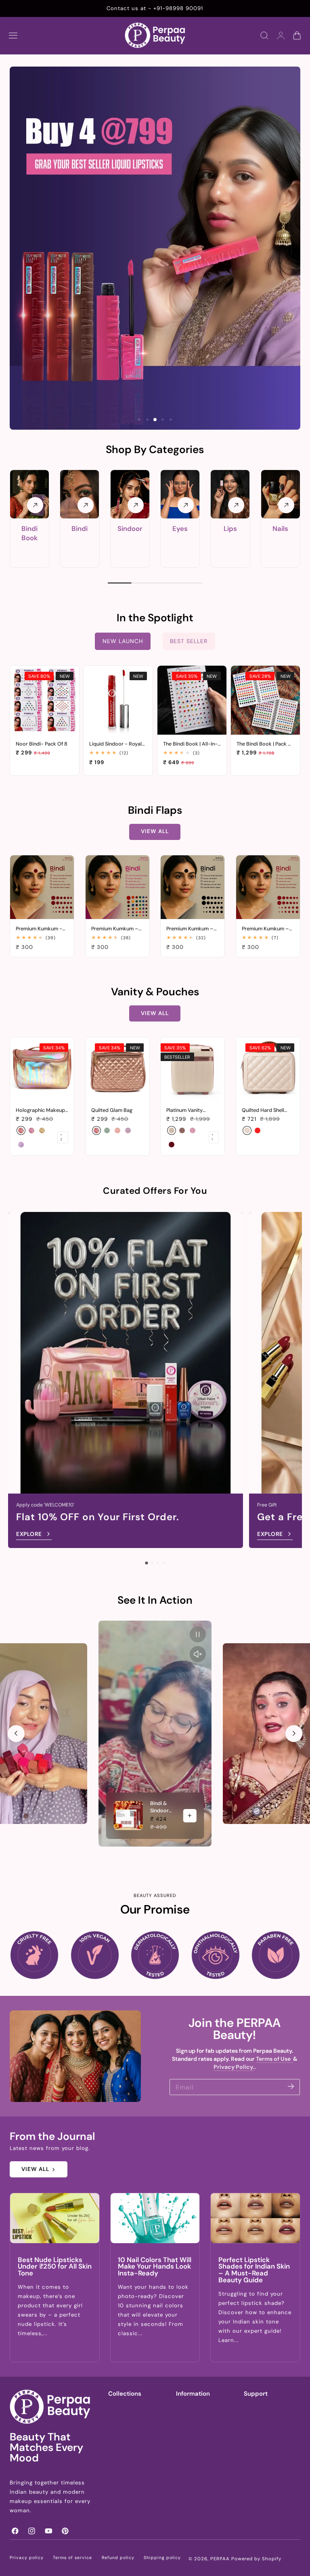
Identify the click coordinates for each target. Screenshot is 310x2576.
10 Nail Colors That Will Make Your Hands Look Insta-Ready (155, 2267)
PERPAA (220, 2559)
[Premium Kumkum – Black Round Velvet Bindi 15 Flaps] (193, 887)
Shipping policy (162, 2558)
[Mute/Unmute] (198, 1654)
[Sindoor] (130, 494)
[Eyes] (180, 494)
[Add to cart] (45, 727)
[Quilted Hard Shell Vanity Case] (268, 1069)
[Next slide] (294, 1734)
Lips (230, 529)
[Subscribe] (291, 2086)
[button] (13, 36)
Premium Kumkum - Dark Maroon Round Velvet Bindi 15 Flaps (40, 929)
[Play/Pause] (198, 1634)
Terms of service (72, 2558)
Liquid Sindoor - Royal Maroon (115, 744)
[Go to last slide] (16, 1734)
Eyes (180, 529)
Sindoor (130, 529)
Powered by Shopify (256, 2559)
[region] (155, 1734)
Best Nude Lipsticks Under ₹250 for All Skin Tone (55, 2267)
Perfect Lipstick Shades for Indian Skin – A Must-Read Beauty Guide (254, 2270)
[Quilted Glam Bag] (117, 1069)
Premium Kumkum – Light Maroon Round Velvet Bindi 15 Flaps (266, 929)
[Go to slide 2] (152, 1563)
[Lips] (230, 494)
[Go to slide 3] (158, 1563)
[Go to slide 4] (163, 1563)
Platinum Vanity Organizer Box (184, 1110)
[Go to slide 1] (146, 1563)
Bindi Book (29, 533)
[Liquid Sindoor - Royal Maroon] (118, 700)
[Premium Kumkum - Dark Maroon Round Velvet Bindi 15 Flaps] (42, 887)
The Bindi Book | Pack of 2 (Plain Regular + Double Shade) (265, 744)
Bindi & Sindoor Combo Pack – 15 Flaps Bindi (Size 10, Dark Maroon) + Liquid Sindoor (162, 1807)
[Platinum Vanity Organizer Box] (193, 1069)
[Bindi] (80, 494)
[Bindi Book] (29, 494)
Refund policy (118, 2558)
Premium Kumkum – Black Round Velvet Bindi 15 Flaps (190, 929)
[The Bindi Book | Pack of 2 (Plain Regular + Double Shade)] (265, 700)
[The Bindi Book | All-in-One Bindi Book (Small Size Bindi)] (192, 700)
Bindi (80, 529)
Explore (29, 1534)
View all (155, 831)
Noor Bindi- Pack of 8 (42, 744)
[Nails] (281, 494)
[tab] (139, 420)
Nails (280, 529)
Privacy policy (27, 2558)
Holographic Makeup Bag (40, 1110)
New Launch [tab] (123, 641)
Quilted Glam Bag (112, 1110)
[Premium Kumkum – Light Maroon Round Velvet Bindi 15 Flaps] (268, 887)
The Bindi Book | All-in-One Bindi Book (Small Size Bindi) (190, 744)
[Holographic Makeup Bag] (42, 1069)
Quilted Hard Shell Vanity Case (263, 1110)
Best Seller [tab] (189, 641)
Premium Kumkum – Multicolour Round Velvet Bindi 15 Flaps (115, 929)
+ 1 (213, 1137)
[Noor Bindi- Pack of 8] (45, 700)
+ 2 (61, 1137)
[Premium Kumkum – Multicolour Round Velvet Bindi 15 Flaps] (117, 887)
